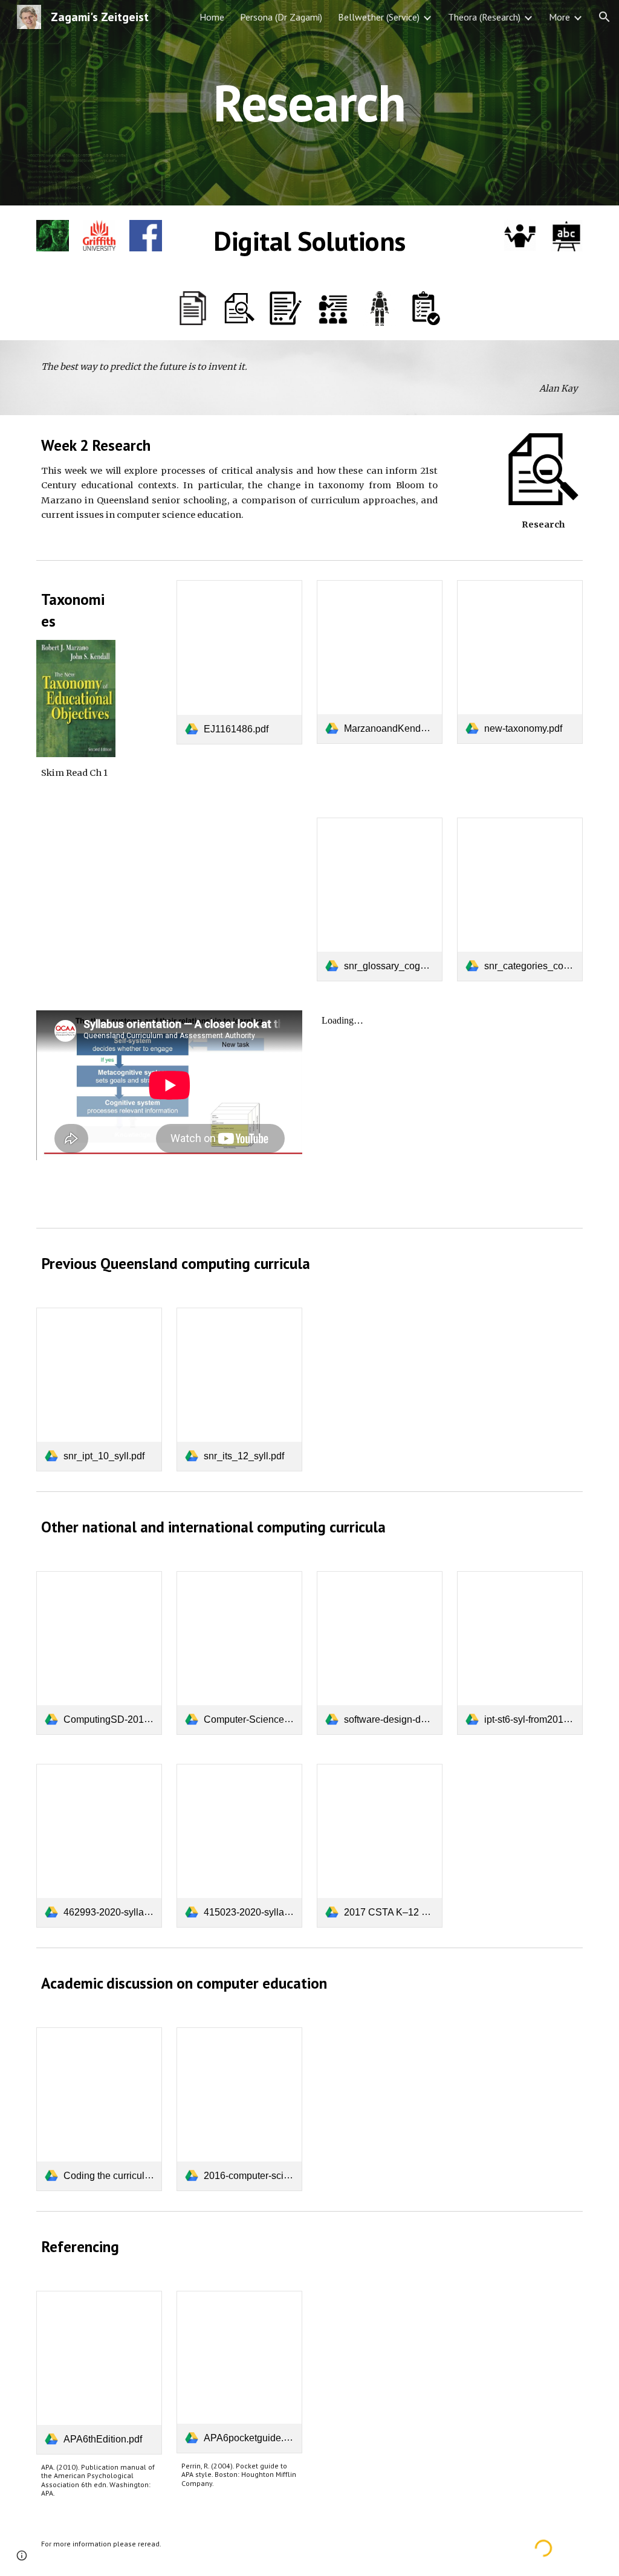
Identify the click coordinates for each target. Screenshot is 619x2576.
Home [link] (212, 17)
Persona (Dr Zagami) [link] (281, 17)
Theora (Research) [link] (484, 17)
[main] (309, 102)
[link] (240, 662)
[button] (604, 17)
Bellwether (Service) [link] (379, 17)
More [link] (559, 17)
